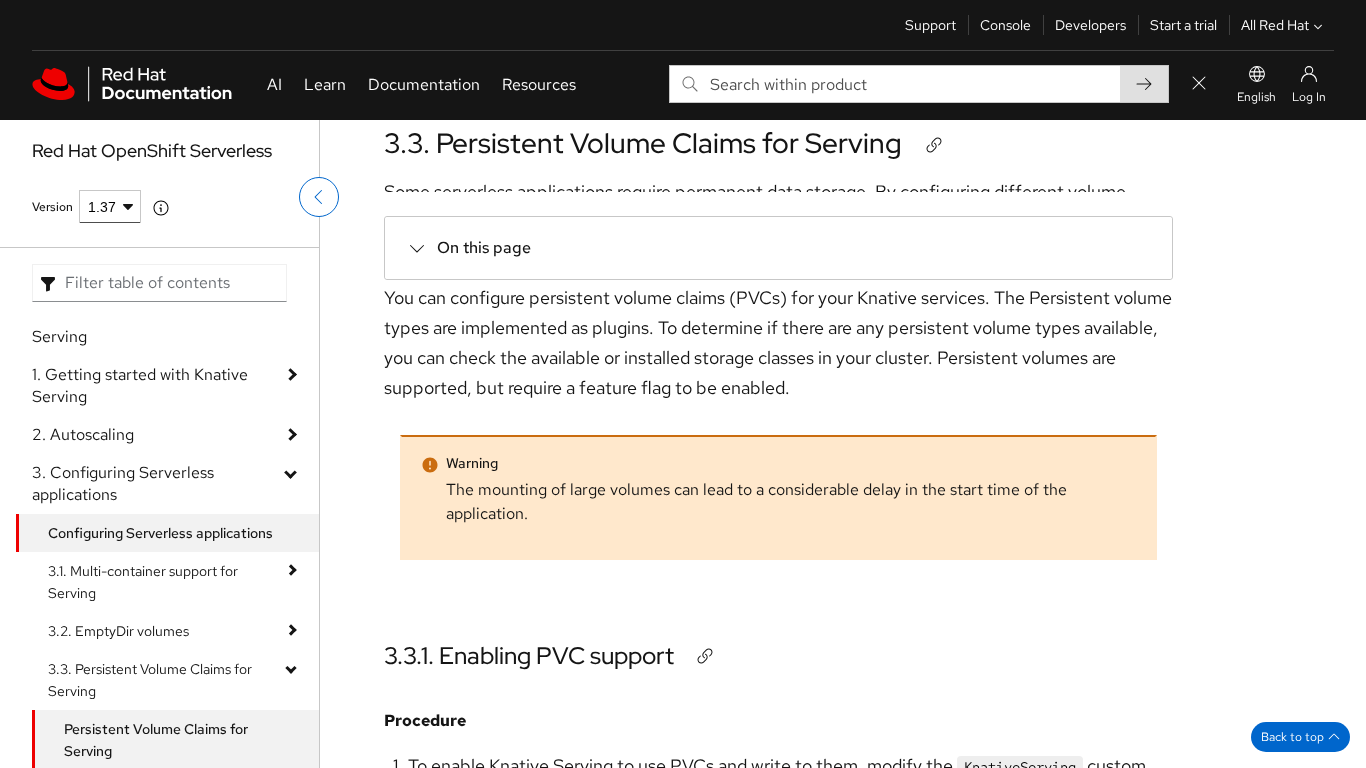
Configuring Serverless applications (160, 533)
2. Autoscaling (83, 434)
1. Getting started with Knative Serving (140, 385)
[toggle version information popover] (161, 208)
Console (1005, 25)
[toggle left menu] (319, 197)
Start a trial (1183, 25)
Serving (59, 336)
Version (52, 207)
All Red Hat (1275, 25)
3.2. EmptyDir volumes (118, 631)
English (1256, 97)
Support (930, 25)
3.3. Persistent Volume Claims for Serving (150, 680)
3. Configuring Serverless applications (123, 483)
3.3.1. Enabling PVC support (529, 655)
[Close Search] (1199, 84)
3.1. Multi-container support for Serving (143, 582)
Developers (1090, 25)
